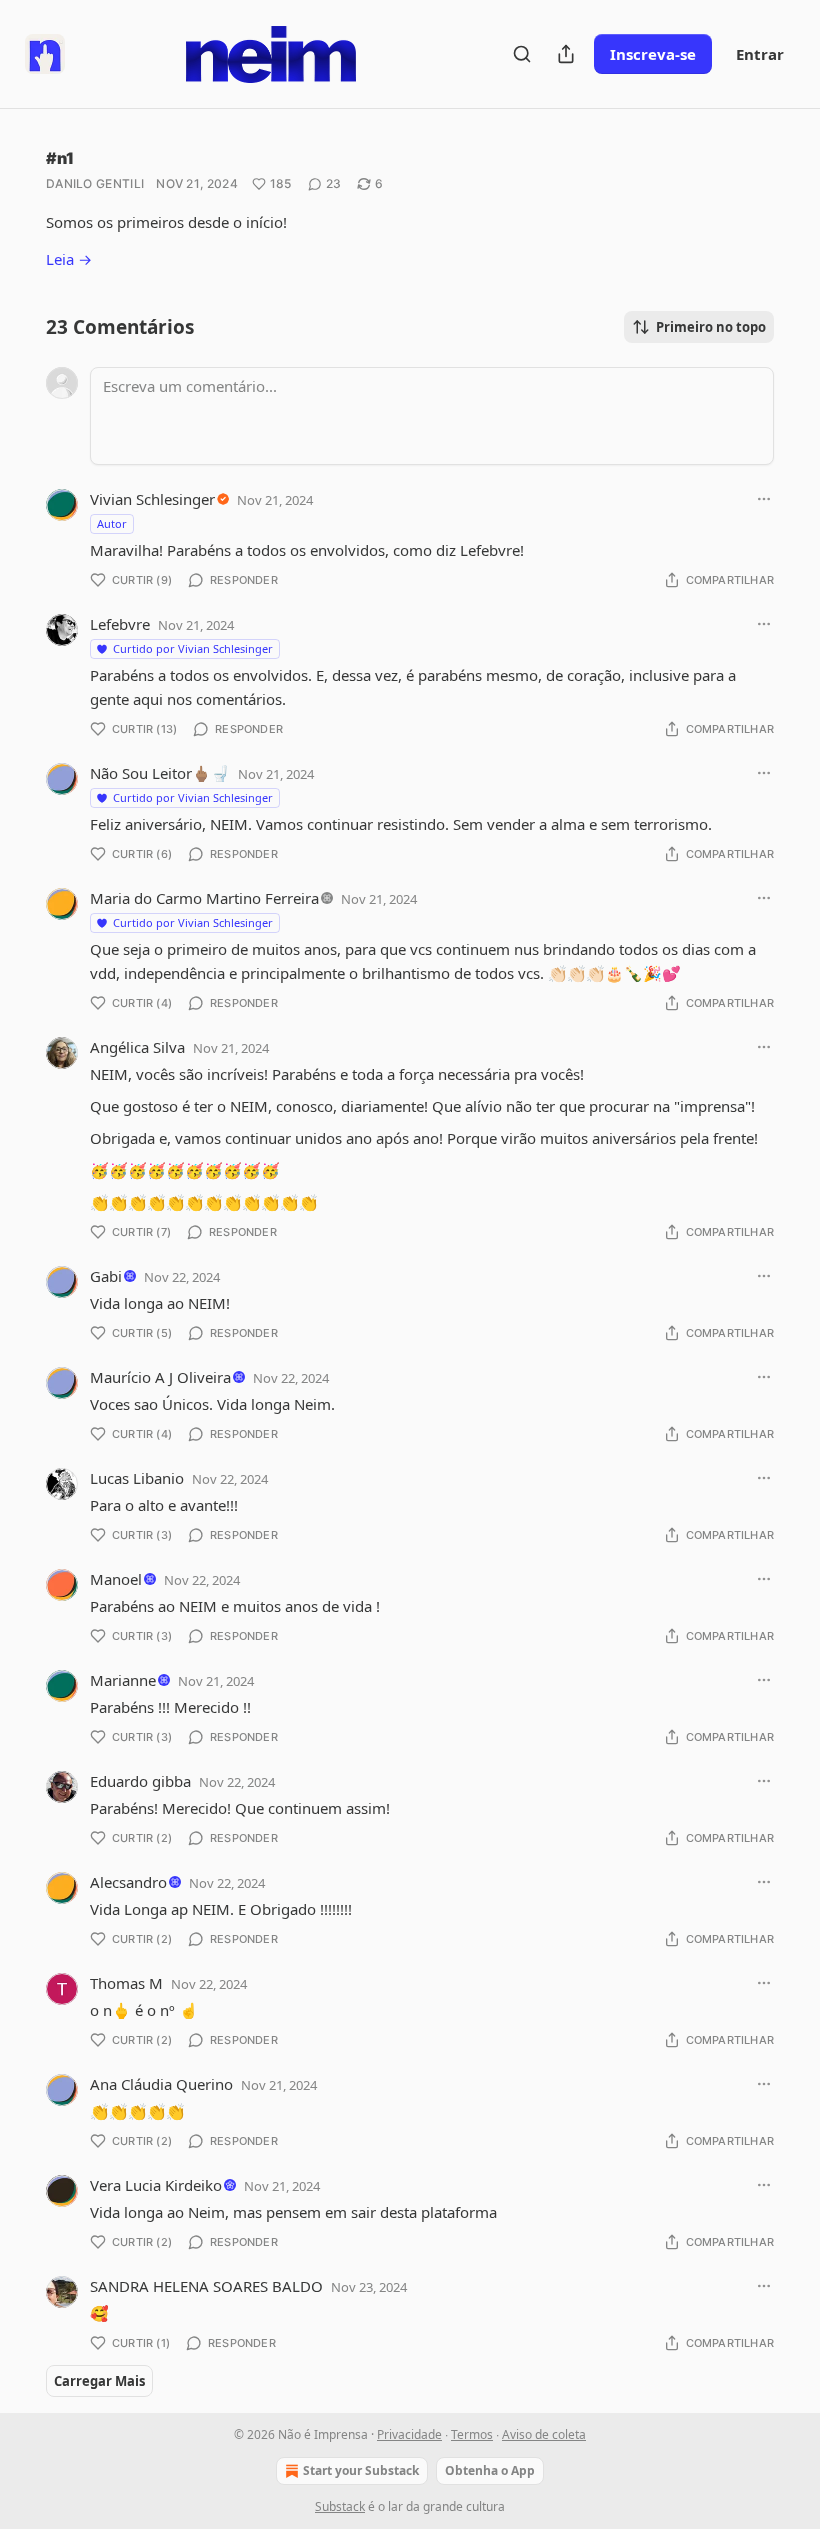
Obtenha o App (490, 2470)
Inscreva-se (653, 54)
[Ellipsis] (764, 499)
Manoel (116, 1579)
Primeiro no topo (711, 327)
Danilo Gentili (95, 183)
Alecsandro (128, 1882)
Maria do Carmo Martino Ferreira (204, 898)
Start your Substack (361, 2470)
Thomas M (126, 1983)
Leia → (69, 259)
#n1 (60, 158)
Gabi (106, 1276)
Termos (472, 2434)
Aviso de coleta (544, 2434)
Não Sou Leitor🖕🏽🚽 (160, 773)
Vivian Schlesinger (152, 499)
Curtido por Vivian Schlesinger (193, 648)
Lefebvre (120, 624)
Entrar (760, 54)
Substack (340, 2506)
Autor (112, 523)
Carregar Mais (99, 2381)
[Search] (522, 54)
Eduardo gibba (140, 1781)
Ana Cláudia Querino (161, 2084)
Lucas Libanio (137, 1478)
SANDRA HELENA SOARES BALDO (206, 2286)
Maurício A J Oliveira (160, 1377)
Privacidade (409, 2434)
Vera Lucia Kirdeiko (156, 2185)
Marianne (123, 1680)
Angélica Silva (137, 1047)
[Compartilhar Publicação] (566, 54)
